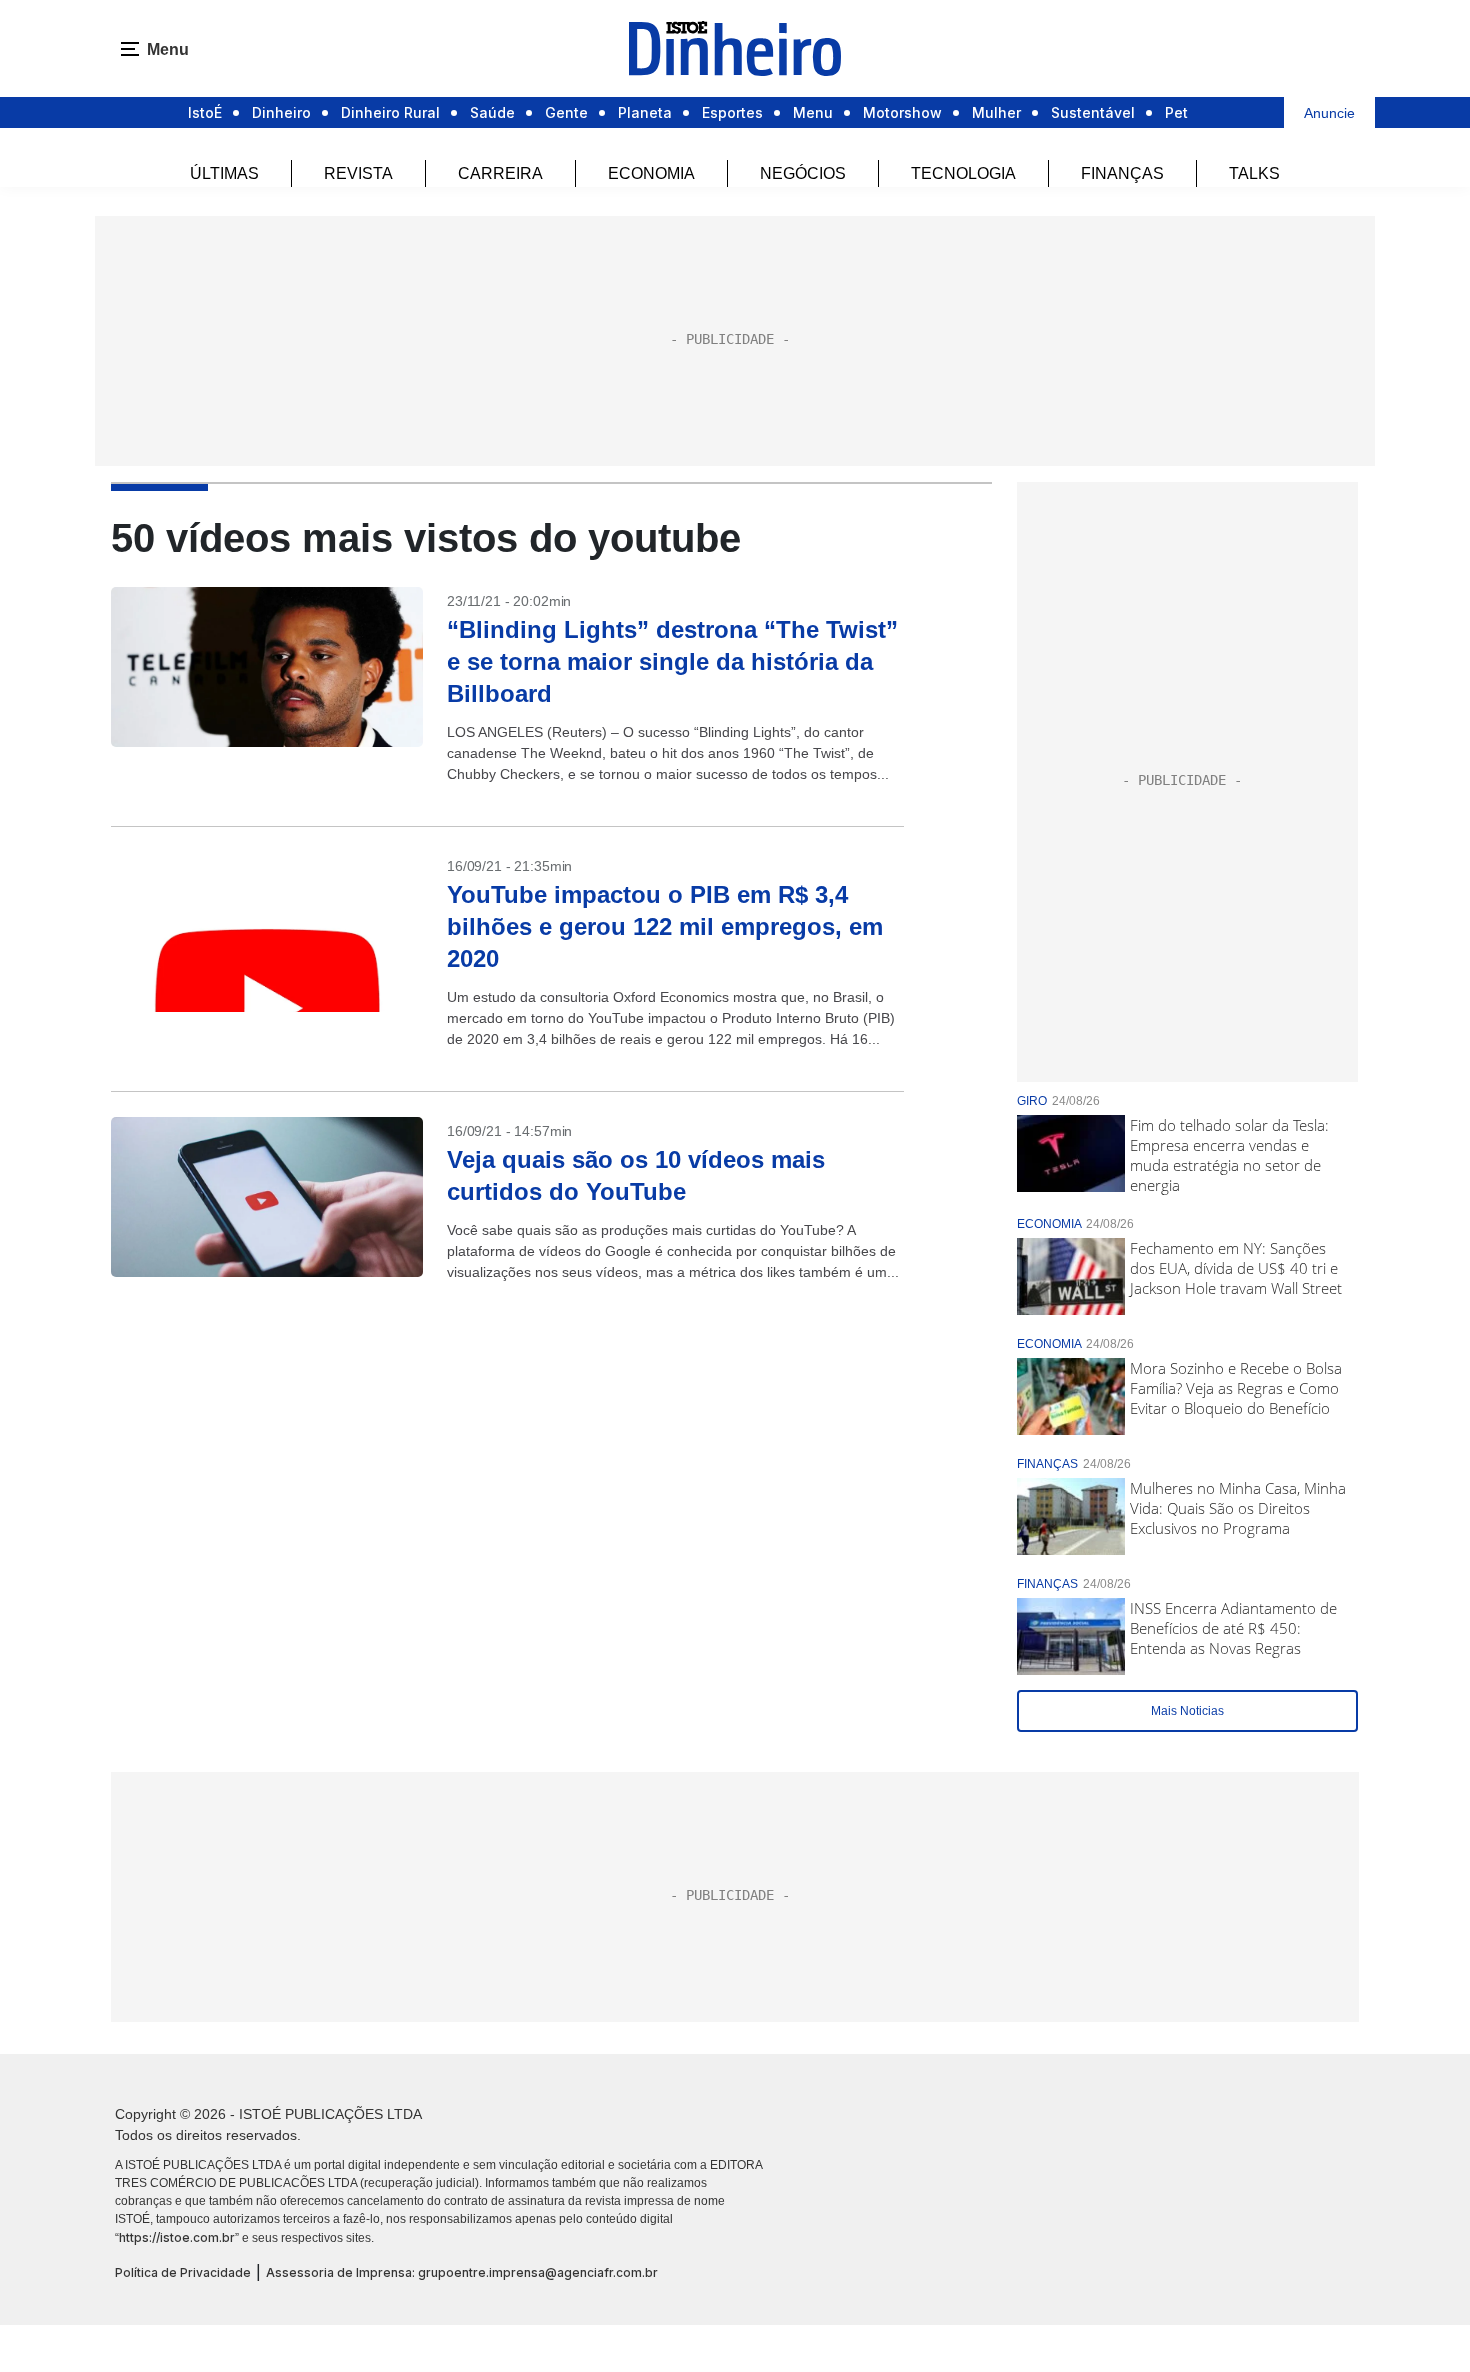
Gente (566, 112)
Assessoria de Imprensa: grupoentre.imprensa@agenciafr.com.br (462, 2272)
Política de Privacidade (183, 2272)
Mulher (996, 112)
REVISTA (358, 173)
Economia (651, 173)
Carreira (500, 173)
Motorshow (902, 112)
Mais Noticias (1187, 1711)
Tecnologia (963, 173)
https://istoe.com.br (177, 2237)
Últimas (224, 173)
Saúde (492, 112)
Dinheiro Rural (390, 112)
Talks (1254, 173)
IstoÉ (205, 112)
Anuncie (1329, 113)
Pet (1176, 112)
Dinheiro (281, 112)
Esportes (732, 112)
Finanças (1122, 173)
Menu (813, 112)
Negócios (803, 173)
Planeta (645, 112)
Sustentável (1093, 112)
